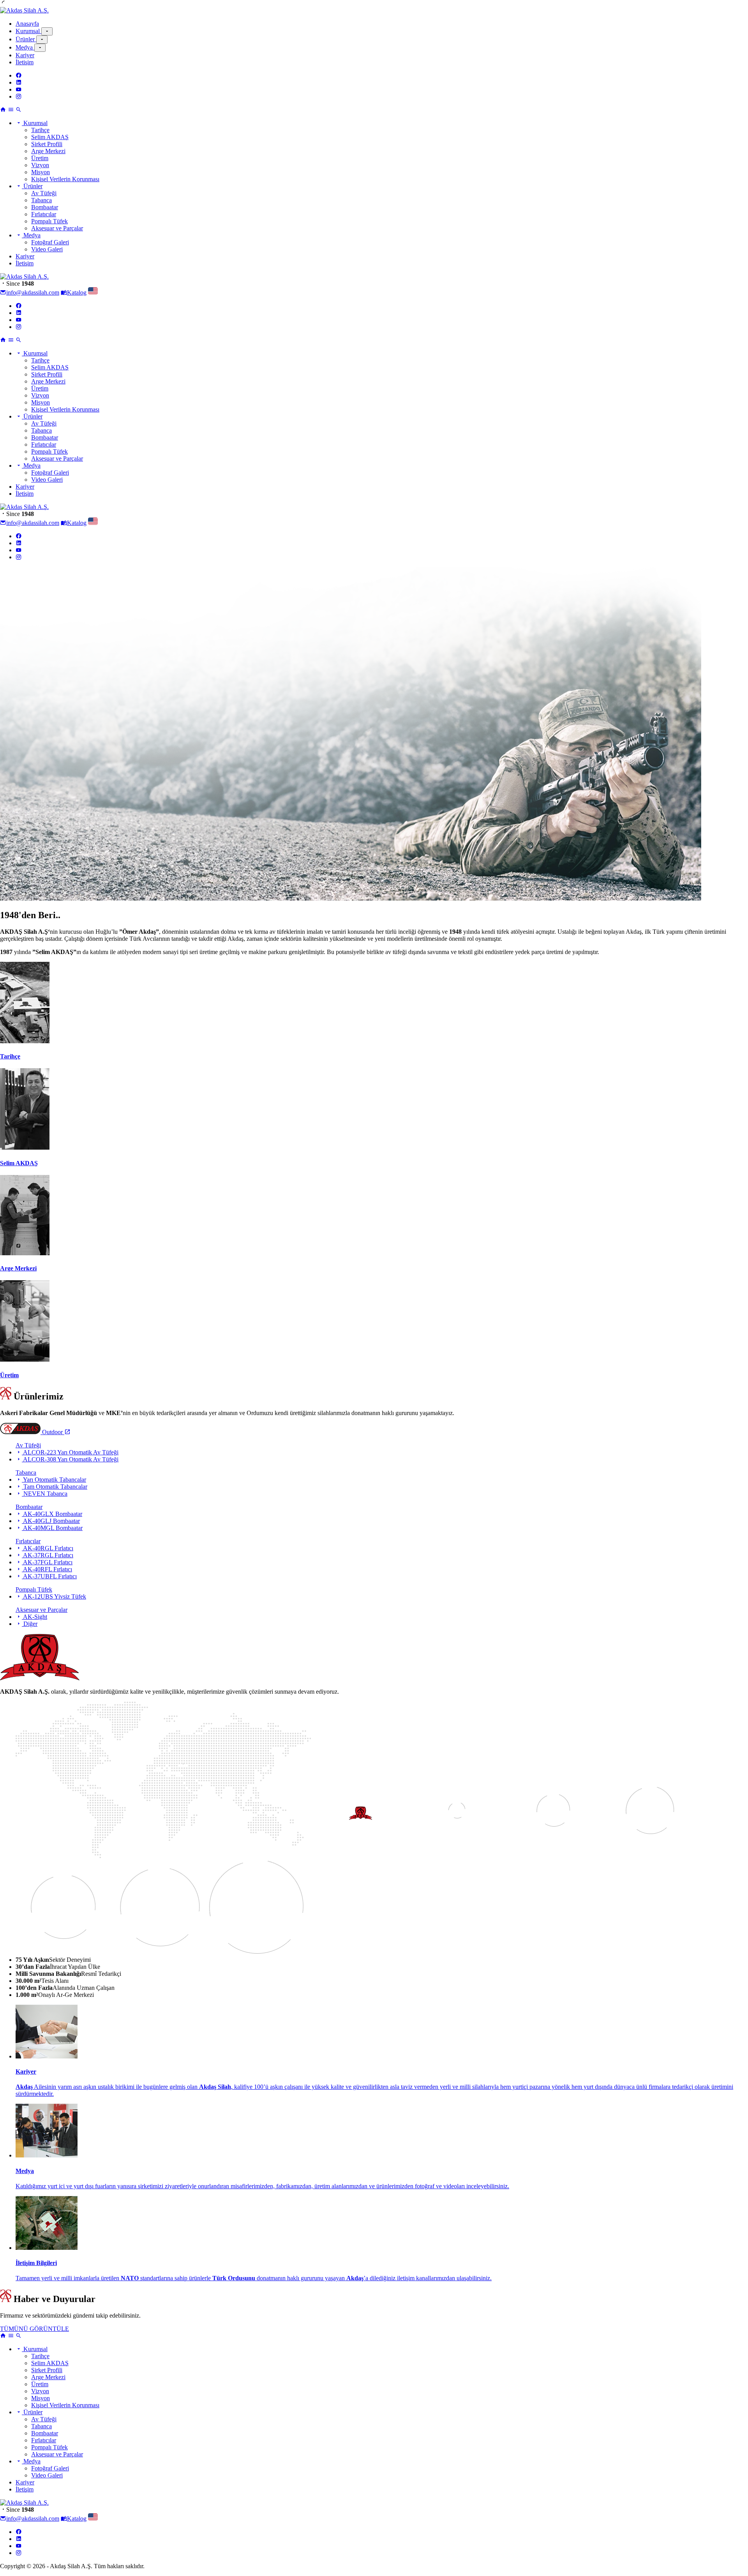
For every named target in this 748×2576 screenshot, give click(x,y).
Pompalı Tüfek (49, 221)
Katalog (77, 292)
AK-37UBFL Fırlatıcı (49, 1576)
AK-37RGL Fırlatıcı (48, 1555)
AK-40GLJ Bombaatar (51, 1521)
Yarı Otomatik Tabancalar (54, 1480)
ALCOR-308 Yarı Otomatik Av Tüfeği (70, 1459)
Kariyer (25, 55)
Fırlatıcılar (44, 214)
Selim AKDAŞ (50, 137)
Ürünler (26, 39)
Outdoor (52, 1432)
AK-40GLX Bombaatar (52, 1514)
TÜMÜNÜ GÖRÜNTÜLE (34, 2329)
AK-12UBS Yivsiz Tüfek (54, 1596)
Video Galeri (47, 249)
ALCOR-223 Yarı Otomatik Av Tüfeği (70, 1452)
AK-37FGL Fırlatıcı (47, 1562)
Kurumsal (28, 31)
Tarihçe (40, 130)
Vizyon (40, 165)
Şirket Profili (47, 144)
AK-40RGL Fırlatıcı (48, 1548)
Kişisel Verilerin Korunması (65, 179)
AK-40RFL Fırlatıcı (47, 1569)
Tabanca (41, 200)
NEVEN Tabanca (45, 1494)
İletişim (25, 62)
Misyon (41, 172)
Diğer (30, 1624)
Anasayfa (27, 24)
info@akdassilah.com (33, 292)
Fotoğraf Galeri (50, 242)
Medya (25, 47)
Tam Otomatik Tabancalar (55, 1487)
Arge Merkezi (48, 151)
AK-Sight (34, 1617)
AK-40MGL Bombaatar (52, 1528)
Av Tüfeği (44, 193)
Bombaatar (45, 207)
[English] (93, 292)
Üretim (40, 158)
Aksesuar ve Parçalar (57, 228)
